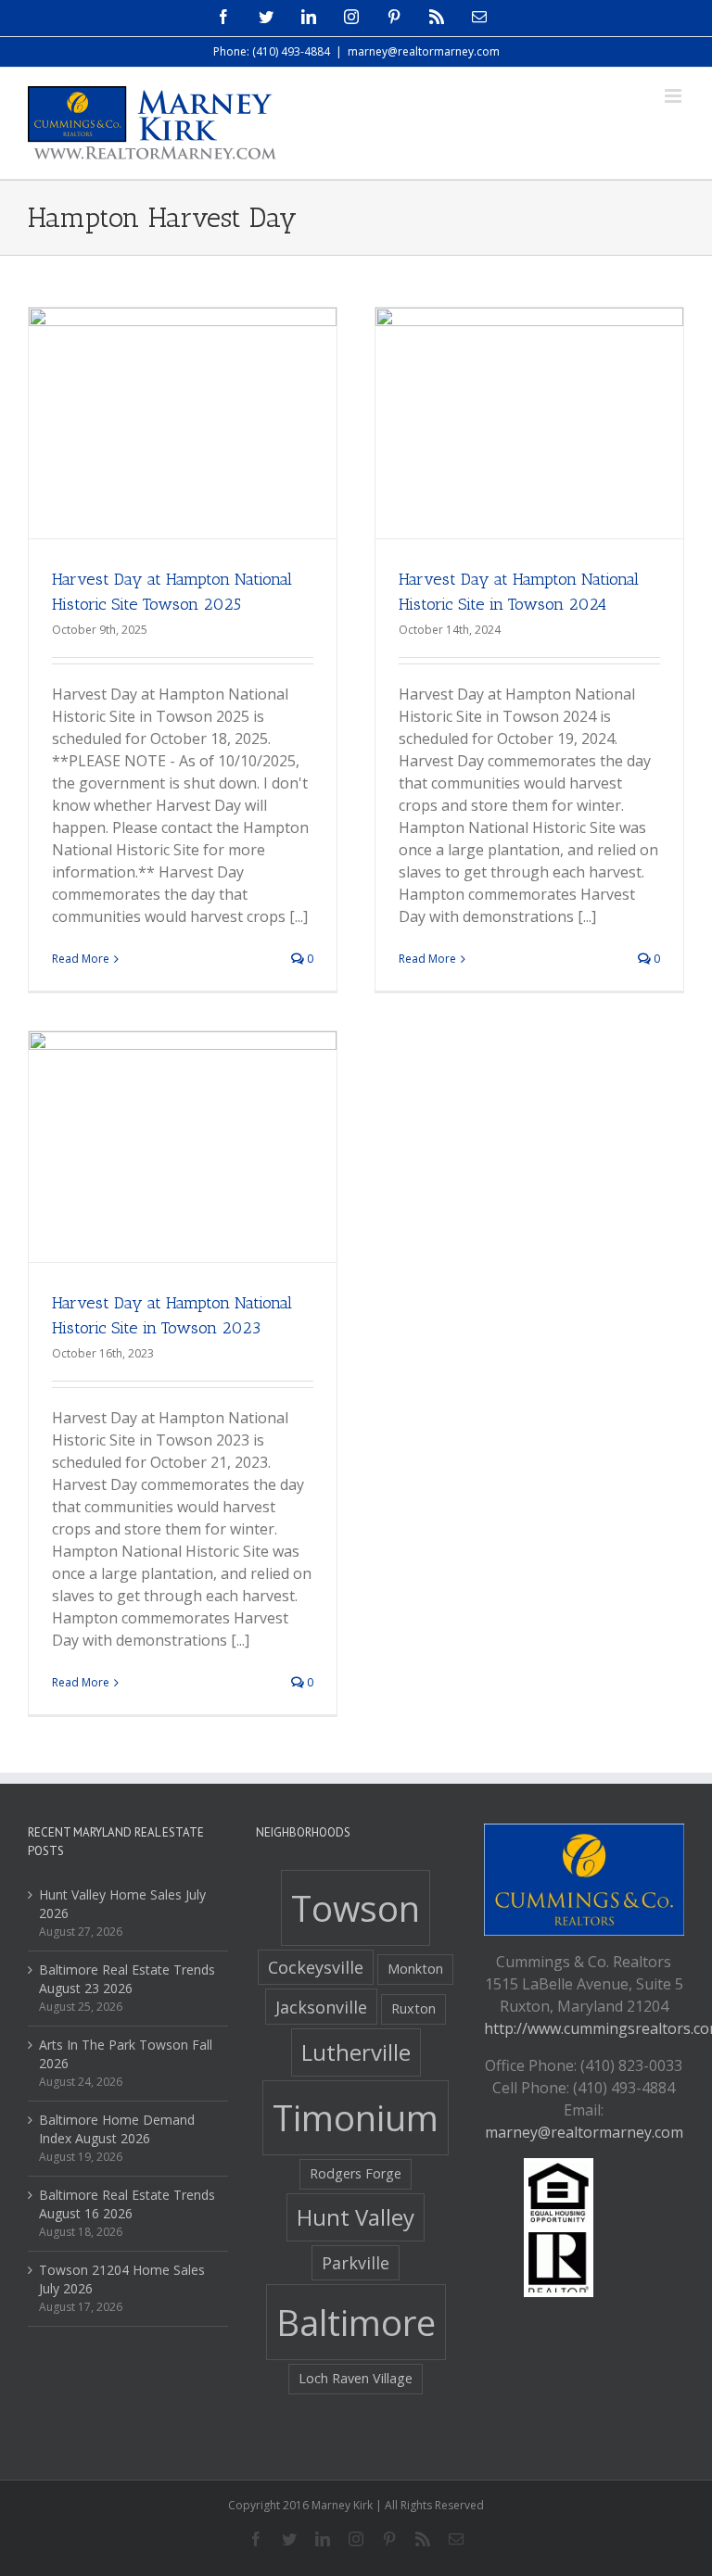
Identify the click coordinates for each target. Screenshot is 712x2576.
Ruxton (413, 2008)
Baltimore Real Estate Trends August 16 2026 (127, 2204)
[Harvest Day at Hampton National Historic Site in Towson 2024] (529, 423)
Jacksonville (321, 2007)
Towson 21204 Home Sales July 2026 (122, 2279)
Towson (356, 1908)
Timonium (356, 2117)
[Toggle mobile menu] (674, 96)
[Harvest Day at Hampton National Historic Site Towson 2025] (183, 423)
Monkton (415, 1969)
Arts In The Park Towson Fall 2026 (126, 2054)
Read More (81, 959)
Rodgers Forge (356, 2173)
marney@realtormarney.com (424, 51)
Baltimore (356, 2322)
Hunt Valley (356, 2217)
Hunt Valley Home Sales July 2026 (122, 1904)
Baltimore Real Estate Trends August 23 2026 (127, 1979)
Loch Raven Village (356, 2378)
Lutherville (356, 2052)
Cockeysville (316, 1967)
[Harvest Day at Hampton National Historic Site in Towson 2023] (183, 1147)
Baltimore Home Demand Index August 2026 (117, 2129)
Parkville (356, 2263)
